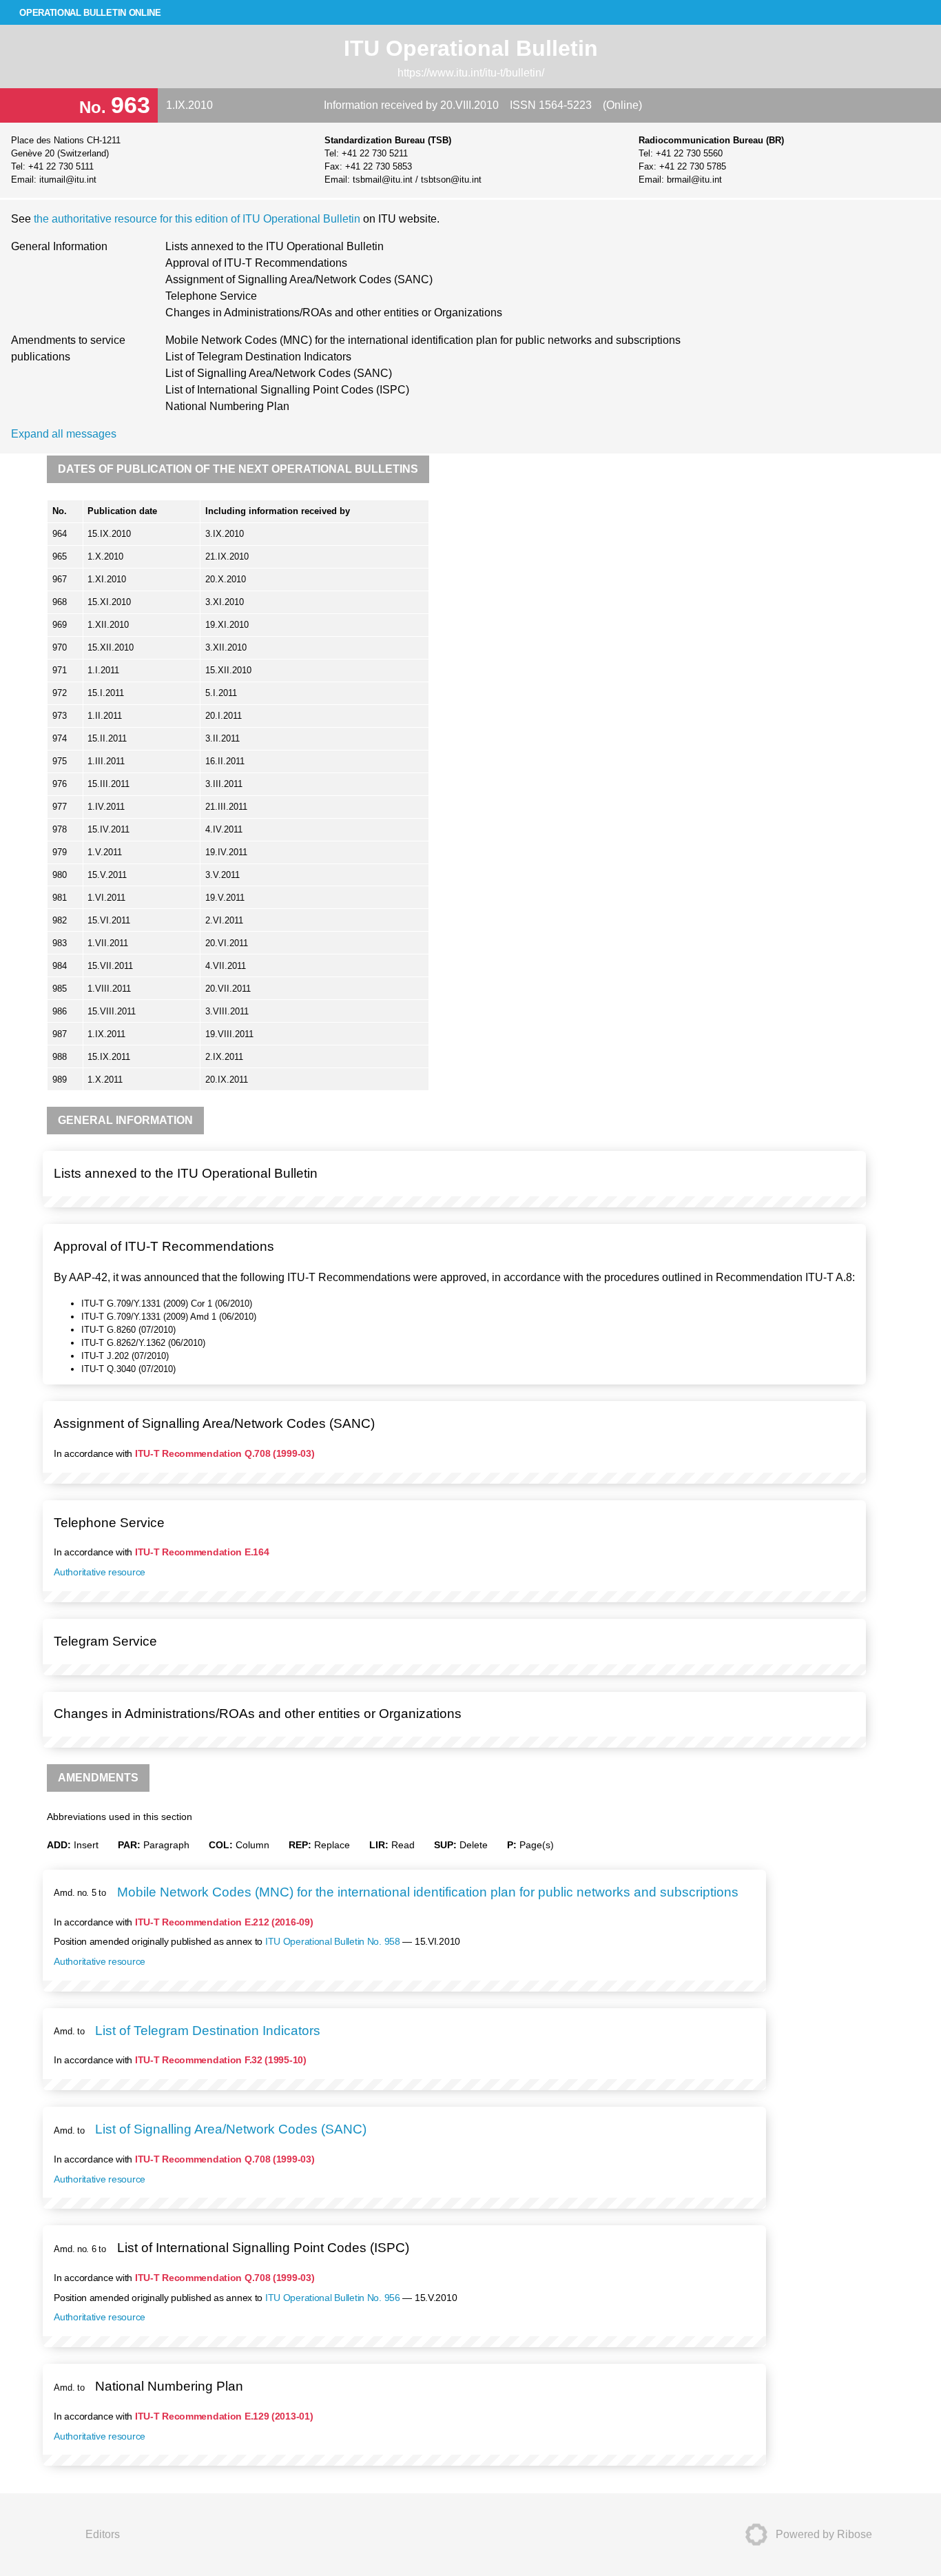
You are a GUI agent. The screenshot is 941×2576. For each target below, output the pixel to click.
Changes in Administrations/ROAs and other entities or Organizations (334, 313)
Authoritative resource (100, 1572)
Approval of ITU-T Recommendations (256, 263)
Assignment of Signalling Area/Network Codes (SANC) (299, 279)
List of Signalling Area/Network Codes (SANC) (279, 373)
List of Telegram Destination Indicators (258, 357)
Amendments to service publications (68, 348)
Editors (103, 2534)
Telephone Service (211, 296)
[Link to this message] (852, 1161)
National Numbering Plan (227, 406)
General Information (59, 246)
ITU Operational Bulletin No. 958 (333, 1941)
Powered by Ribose (824, 2534)
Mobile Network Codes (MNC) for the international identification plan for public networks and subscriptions (423, 340)
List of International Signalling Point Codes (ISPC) (287, 390)
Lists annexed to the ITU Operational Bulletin (275, 246)
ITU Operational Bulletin (471, 48)
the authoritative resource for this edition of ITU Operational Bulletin (198, 219)
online (90, 13)
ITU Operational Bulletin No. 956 (333, 2298)
